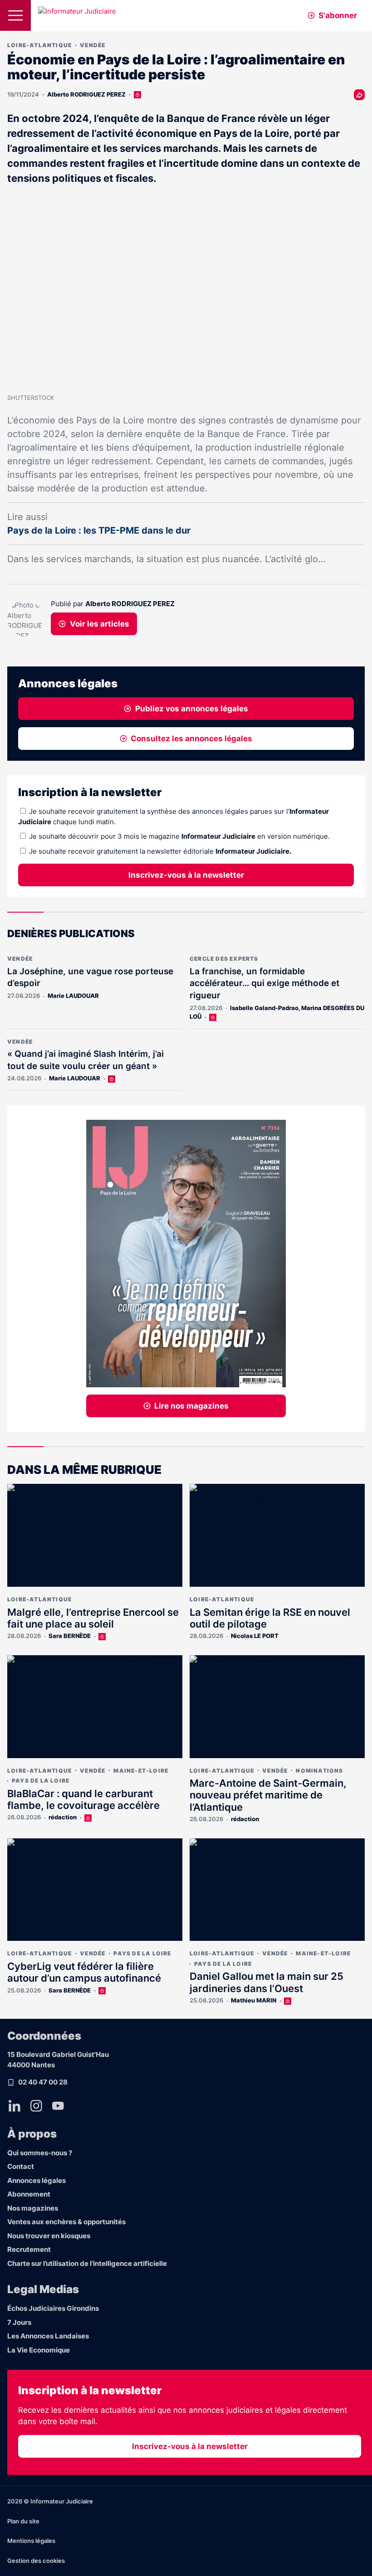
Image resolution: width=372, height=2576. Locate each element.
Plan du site (23, 2521)
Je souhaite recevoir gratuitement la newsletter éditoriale (160, 851)
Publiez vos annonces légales (192, 709)
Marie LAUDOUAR (73, 996)
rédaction (63, 1817)
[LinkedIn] (15, 2106)
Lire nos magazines (191, 1406)
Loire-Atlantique (39, 45)
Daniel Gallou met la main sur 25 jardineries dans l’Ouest (267, 1982)
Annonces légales (37, 2180)
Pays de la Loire (41, 1781)
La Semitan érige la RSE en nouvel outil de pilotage (270, 1618)
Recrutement (29, 2249)
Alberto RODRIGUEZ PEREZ (86, 94)
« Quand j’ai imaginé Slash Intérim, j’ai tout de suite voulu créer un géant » (86, 1060)
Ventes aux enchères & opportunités (66, 2222)
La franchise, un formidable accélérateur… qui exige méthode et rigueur (264, 983)
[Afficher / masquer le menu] (15, 15)
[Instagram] (36, 2106)
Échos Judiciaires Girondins (53, 2308)
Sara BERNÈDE (70, 1636)
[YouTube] (58, 2106)
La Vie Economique (39, 2350)
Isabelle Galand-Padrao (264, 1008)
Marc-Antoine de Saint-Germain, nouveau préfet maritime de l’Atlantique (268, 1795)
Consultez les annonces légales (191, 739)
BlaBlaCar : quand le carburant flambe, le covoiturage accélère (83, 1799)
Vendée (93, 45)
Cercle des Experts (224, 959)
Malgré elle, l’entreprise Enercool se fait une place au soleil (93, 1618)
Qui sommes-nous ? (40, 2153)
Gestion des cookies (36, 2561)
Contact (21, 2166)
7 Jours (19, 2322)
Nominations (319, 1771)
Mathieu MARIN (254, 2000)
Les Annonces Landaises (48, 2336)
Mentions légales (31, 2541)
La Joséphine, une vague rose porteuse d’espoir (90, 977)
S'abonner (338, 15)
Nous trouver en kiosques (49, 2236)
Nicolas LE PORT (255, 1636)
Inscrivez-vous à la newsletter (186, 875)
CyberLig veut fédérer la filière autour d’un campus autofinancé (84, 1972)
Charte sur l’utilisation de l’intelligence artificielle (87, 2263)
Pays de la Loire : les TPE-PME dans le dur (99, 530)
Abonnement (29, 2194)
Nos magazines (33, 2208)
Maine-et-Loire (141, 1771)
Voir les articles (100, 624)
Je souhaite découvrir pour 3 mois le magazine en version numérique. (179, 836)
